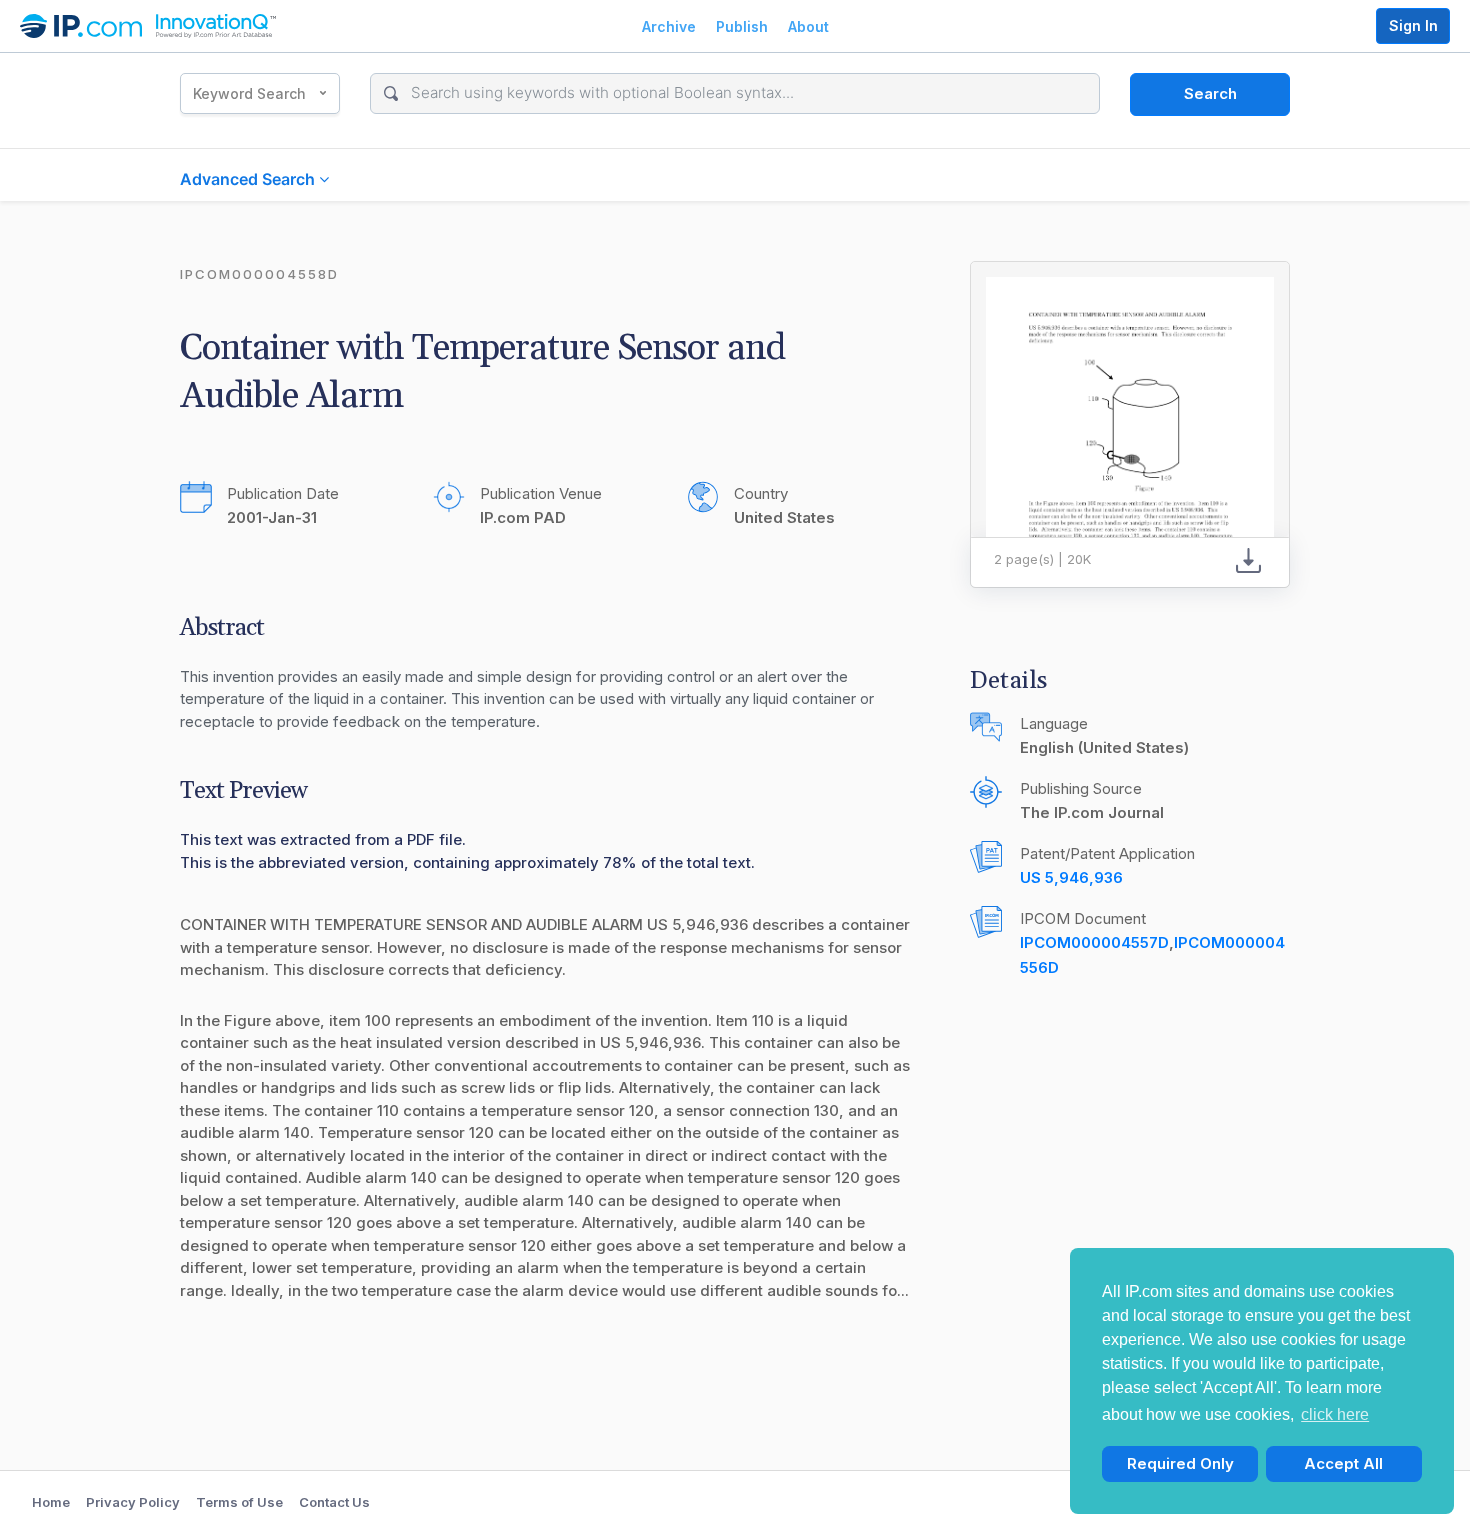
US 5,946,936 (1071, 877)
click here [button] (1335, 1414)
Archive (669, 26)
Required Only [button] (1180, 1463)
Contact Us (334, 1502)
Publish (742, 26)
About (808, 26)
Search (1210, 93)
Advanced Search (249, 179)
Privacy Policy (133, 1502)
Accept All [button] (1343, 1463)
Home (51, 1502)
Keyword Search (249, 93)
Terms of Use (239, 1502)
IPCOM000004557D (1094, 942)
